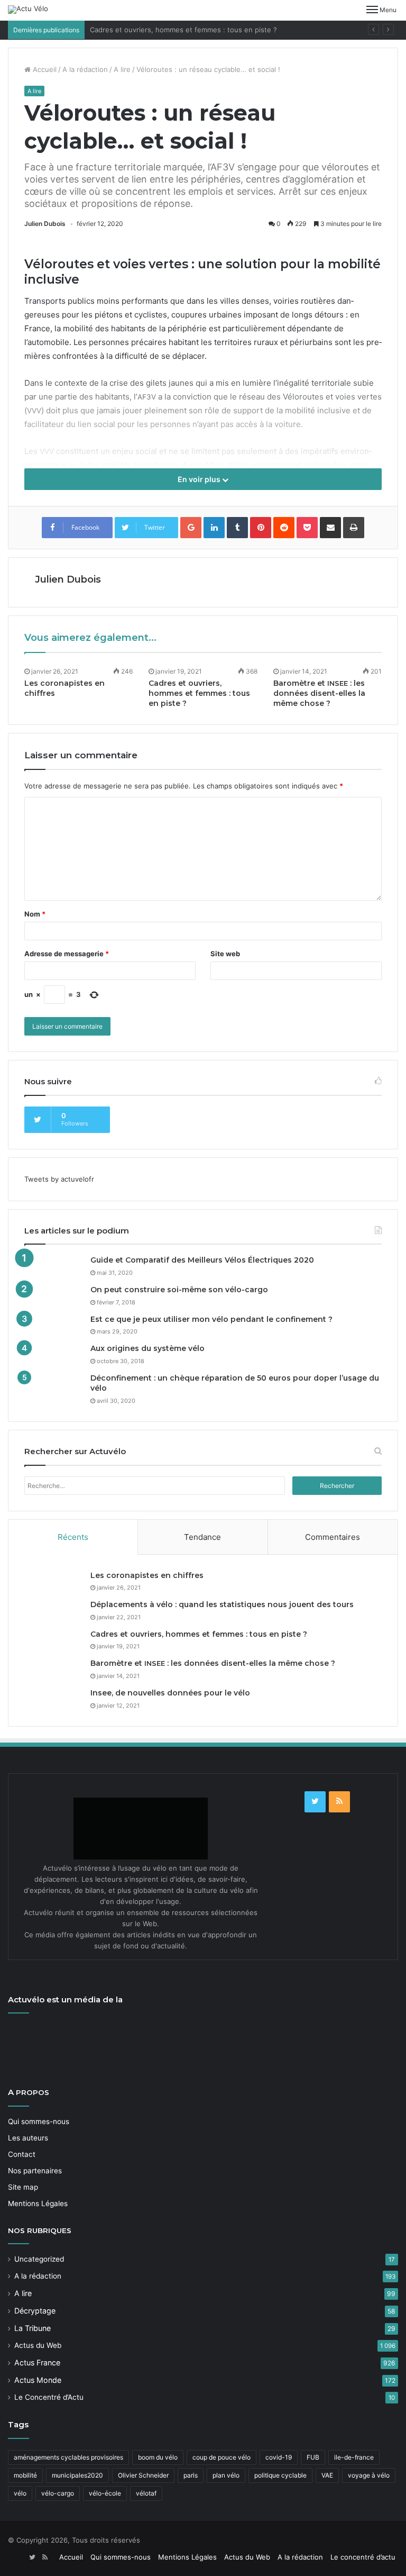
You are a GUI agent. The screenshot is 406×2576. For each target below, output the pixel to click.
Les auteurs (28, 2138)
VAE (327, 2475)
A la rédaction (85, 69)
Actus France (37, 2362)
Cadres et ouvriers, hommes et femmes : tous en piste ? (183, 30)
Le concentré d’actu (363, 2557)
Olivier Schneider (143, 2475)
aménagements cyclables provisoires (68, 2457)
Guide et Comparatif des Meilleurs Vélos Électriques (202, 1260)
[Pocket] (307, 528)
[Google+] (191, 528)
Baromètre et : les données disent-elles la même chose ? (319, 693)
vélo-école (105, 2493)
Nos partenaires (35, 2171)
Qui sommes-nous (39, 2121)
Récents (73, 1537)
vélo (20, 2493)
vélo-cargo (58, 2493)
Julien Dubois (45, 224)
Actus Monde (38, 2380)
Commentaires (333, 1537)
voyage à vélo (369, 2475)
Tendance (202, 1537)
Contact (22, 2154)
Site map (23, 2187)
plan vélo (226, 2475)
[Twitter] (315, 1802)
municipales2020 (77, 2475)
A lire (122, 69)
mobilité (25, 2475)
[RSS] (339, 1802)
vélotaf (146, 2493)
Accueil (44, 69)
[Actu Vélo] (28, 10)
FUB (313, 2457)
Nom (35, 914)
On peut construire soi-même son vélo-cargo (179, 1290)
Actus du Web (38, 2345)
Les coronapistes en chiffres (147, 1575)
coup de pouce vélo (222, 2457)
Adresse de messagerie (67, 954)
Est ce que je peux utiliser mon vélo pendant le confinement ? (211, 1319)
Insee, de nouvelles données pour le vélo (170, 1693)
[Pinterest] (261, 528)
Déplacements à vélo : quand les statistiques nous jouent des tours (222, 1604)
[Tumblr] (237, 528)
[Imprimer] (354, 528)
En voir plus (200, 479)
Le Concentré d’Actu (49, 2397)
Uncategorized (39, 2259)
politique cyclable (280, 2475)
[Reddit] (284, 528)
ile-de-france (354, 2457)
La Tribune (33, 2328)
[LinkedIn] (214, 528)
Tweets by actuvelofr (59, 1179)
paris (191, 2475)
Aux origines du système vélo (147, 1348)
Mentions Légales (38, 2203)
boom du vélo (158, 2457)
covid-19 (279, 2457)
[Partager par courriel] (330, 528)
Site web (225, 954)
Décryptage (35, 2311)
